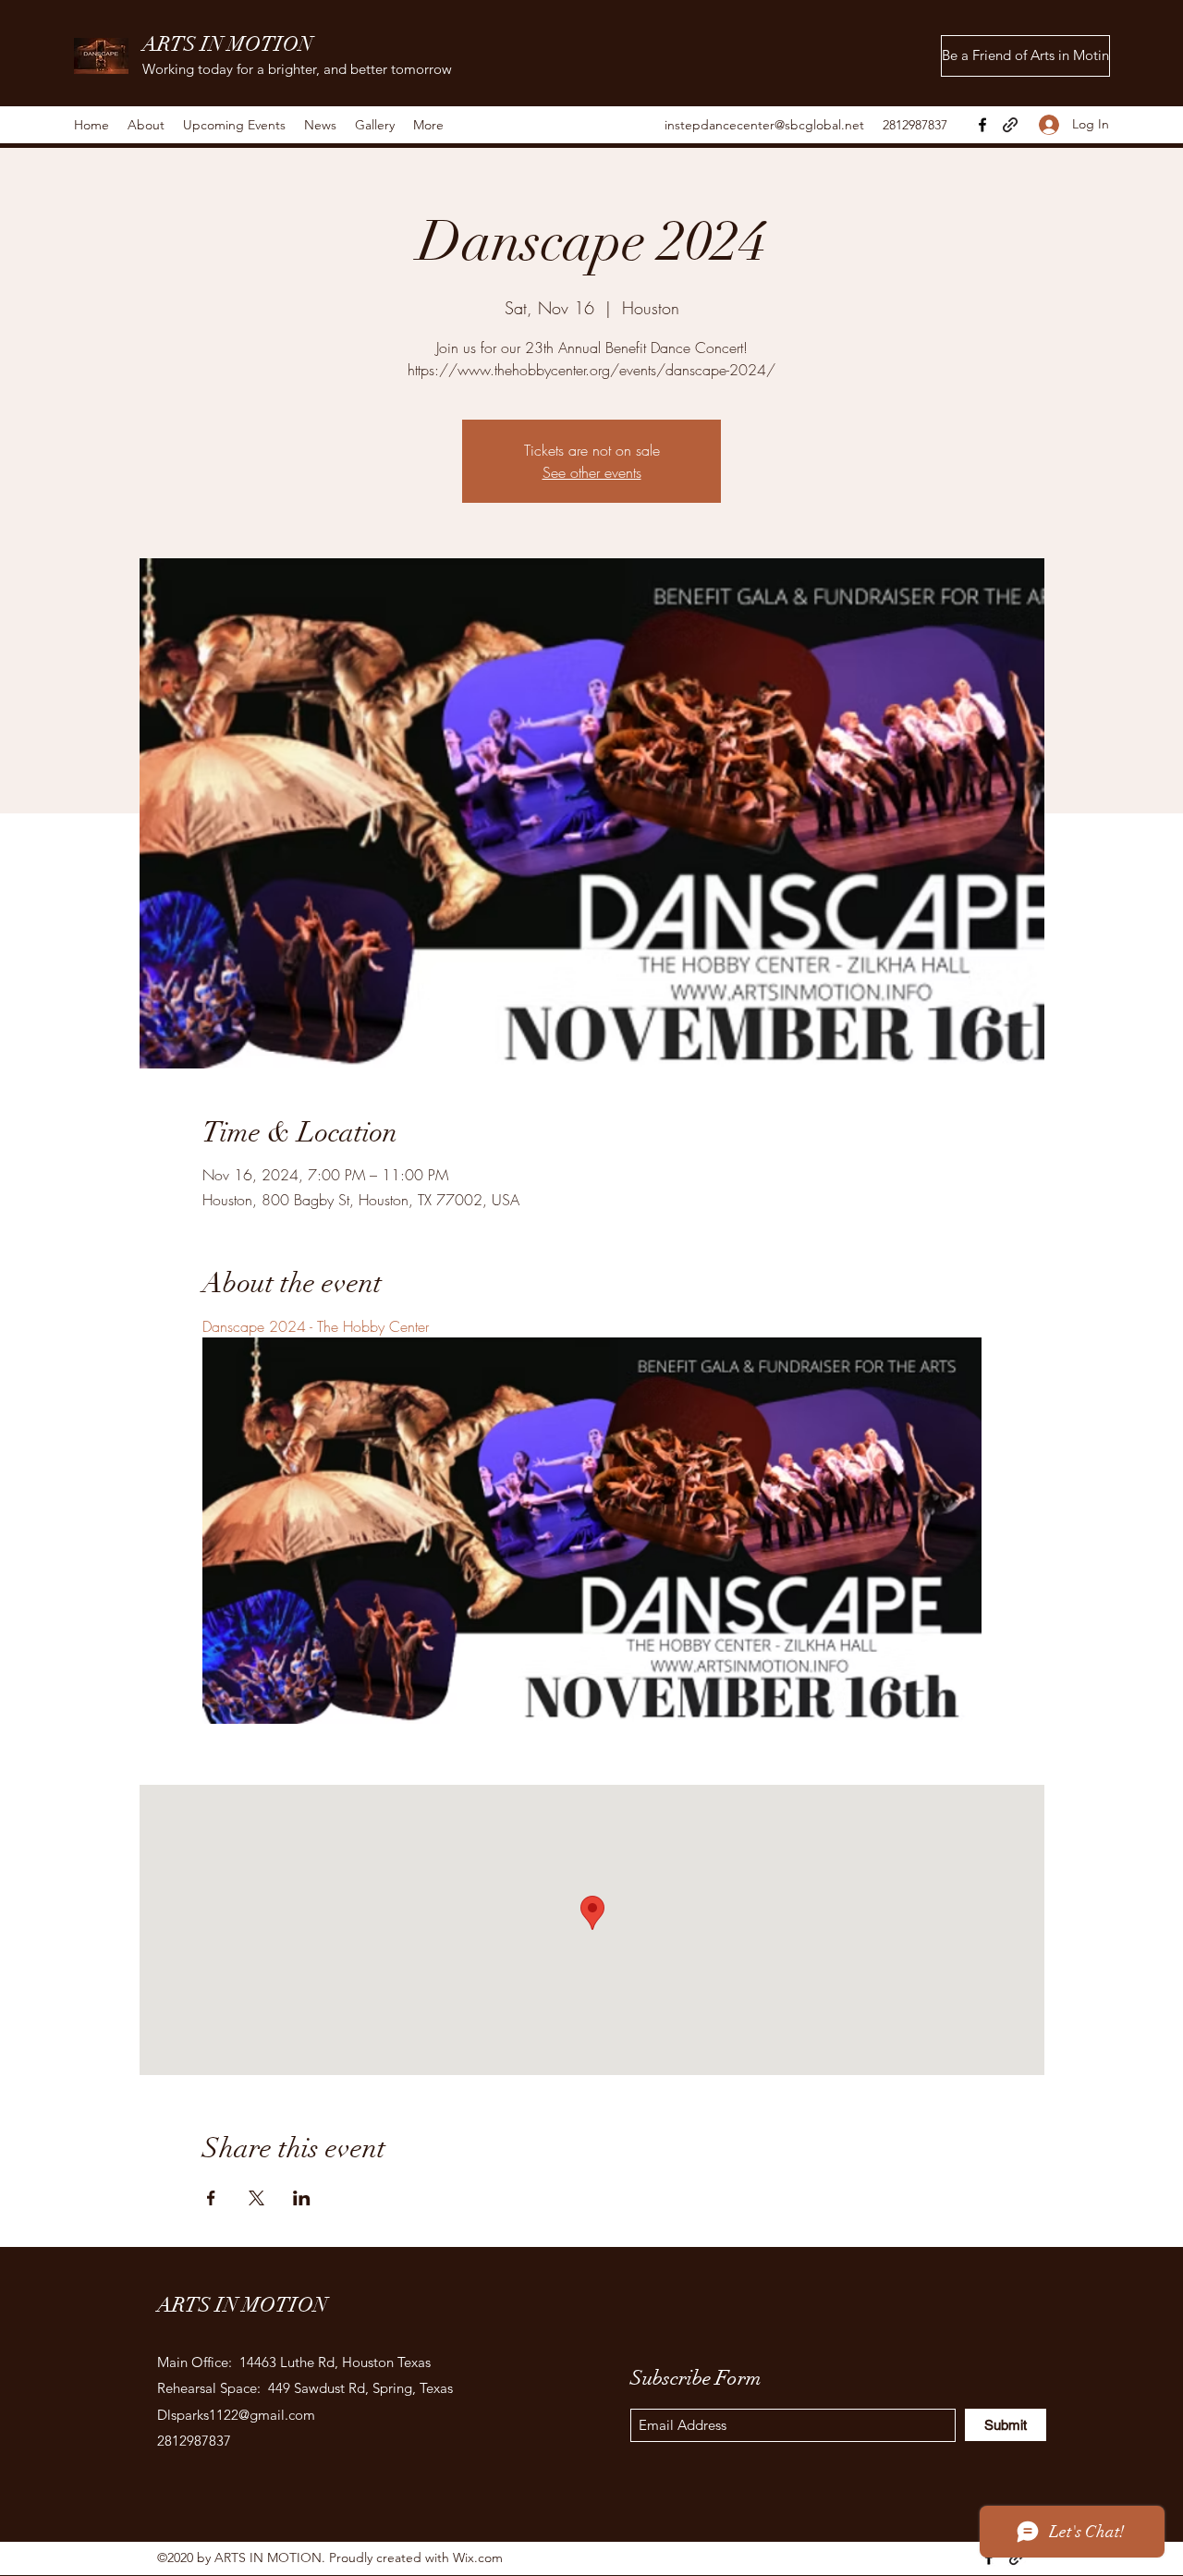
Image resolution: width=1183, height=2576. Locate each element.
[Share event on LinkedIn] (302, 2198)
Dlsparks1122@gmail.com (236, 2415)
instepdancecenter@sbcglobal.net (764, 125)
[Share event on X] (256, 2198)
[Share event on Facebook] (211, 2198)
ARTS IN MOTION (227, 44)
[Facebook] (982, 125)
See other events (592, 472)
